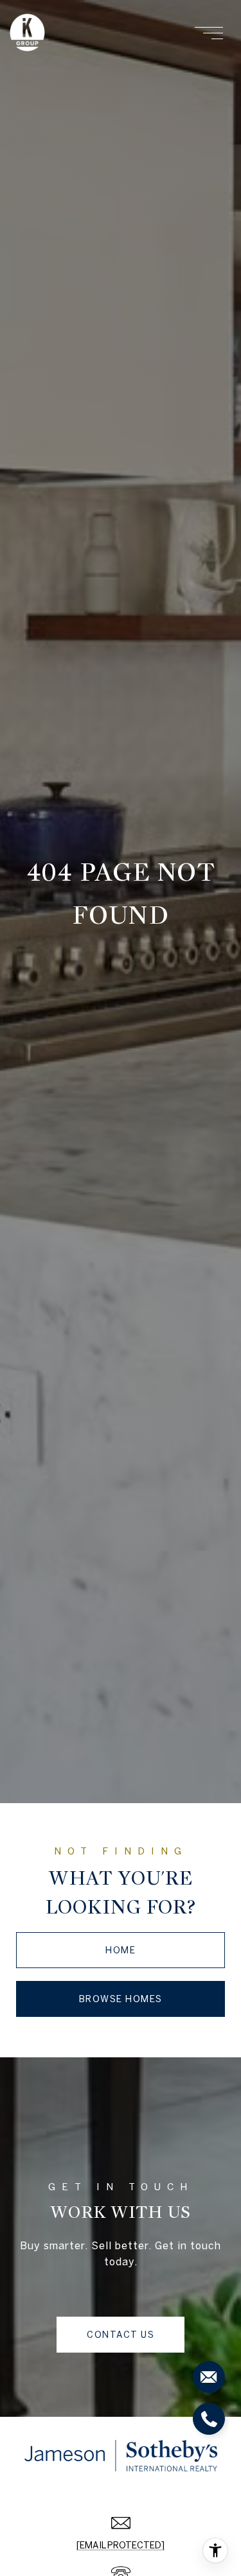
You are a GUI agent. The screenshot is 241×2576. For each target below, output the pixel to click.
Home (121, 1950)
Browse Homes (121, 1999)
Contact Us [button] (121, 2335)
